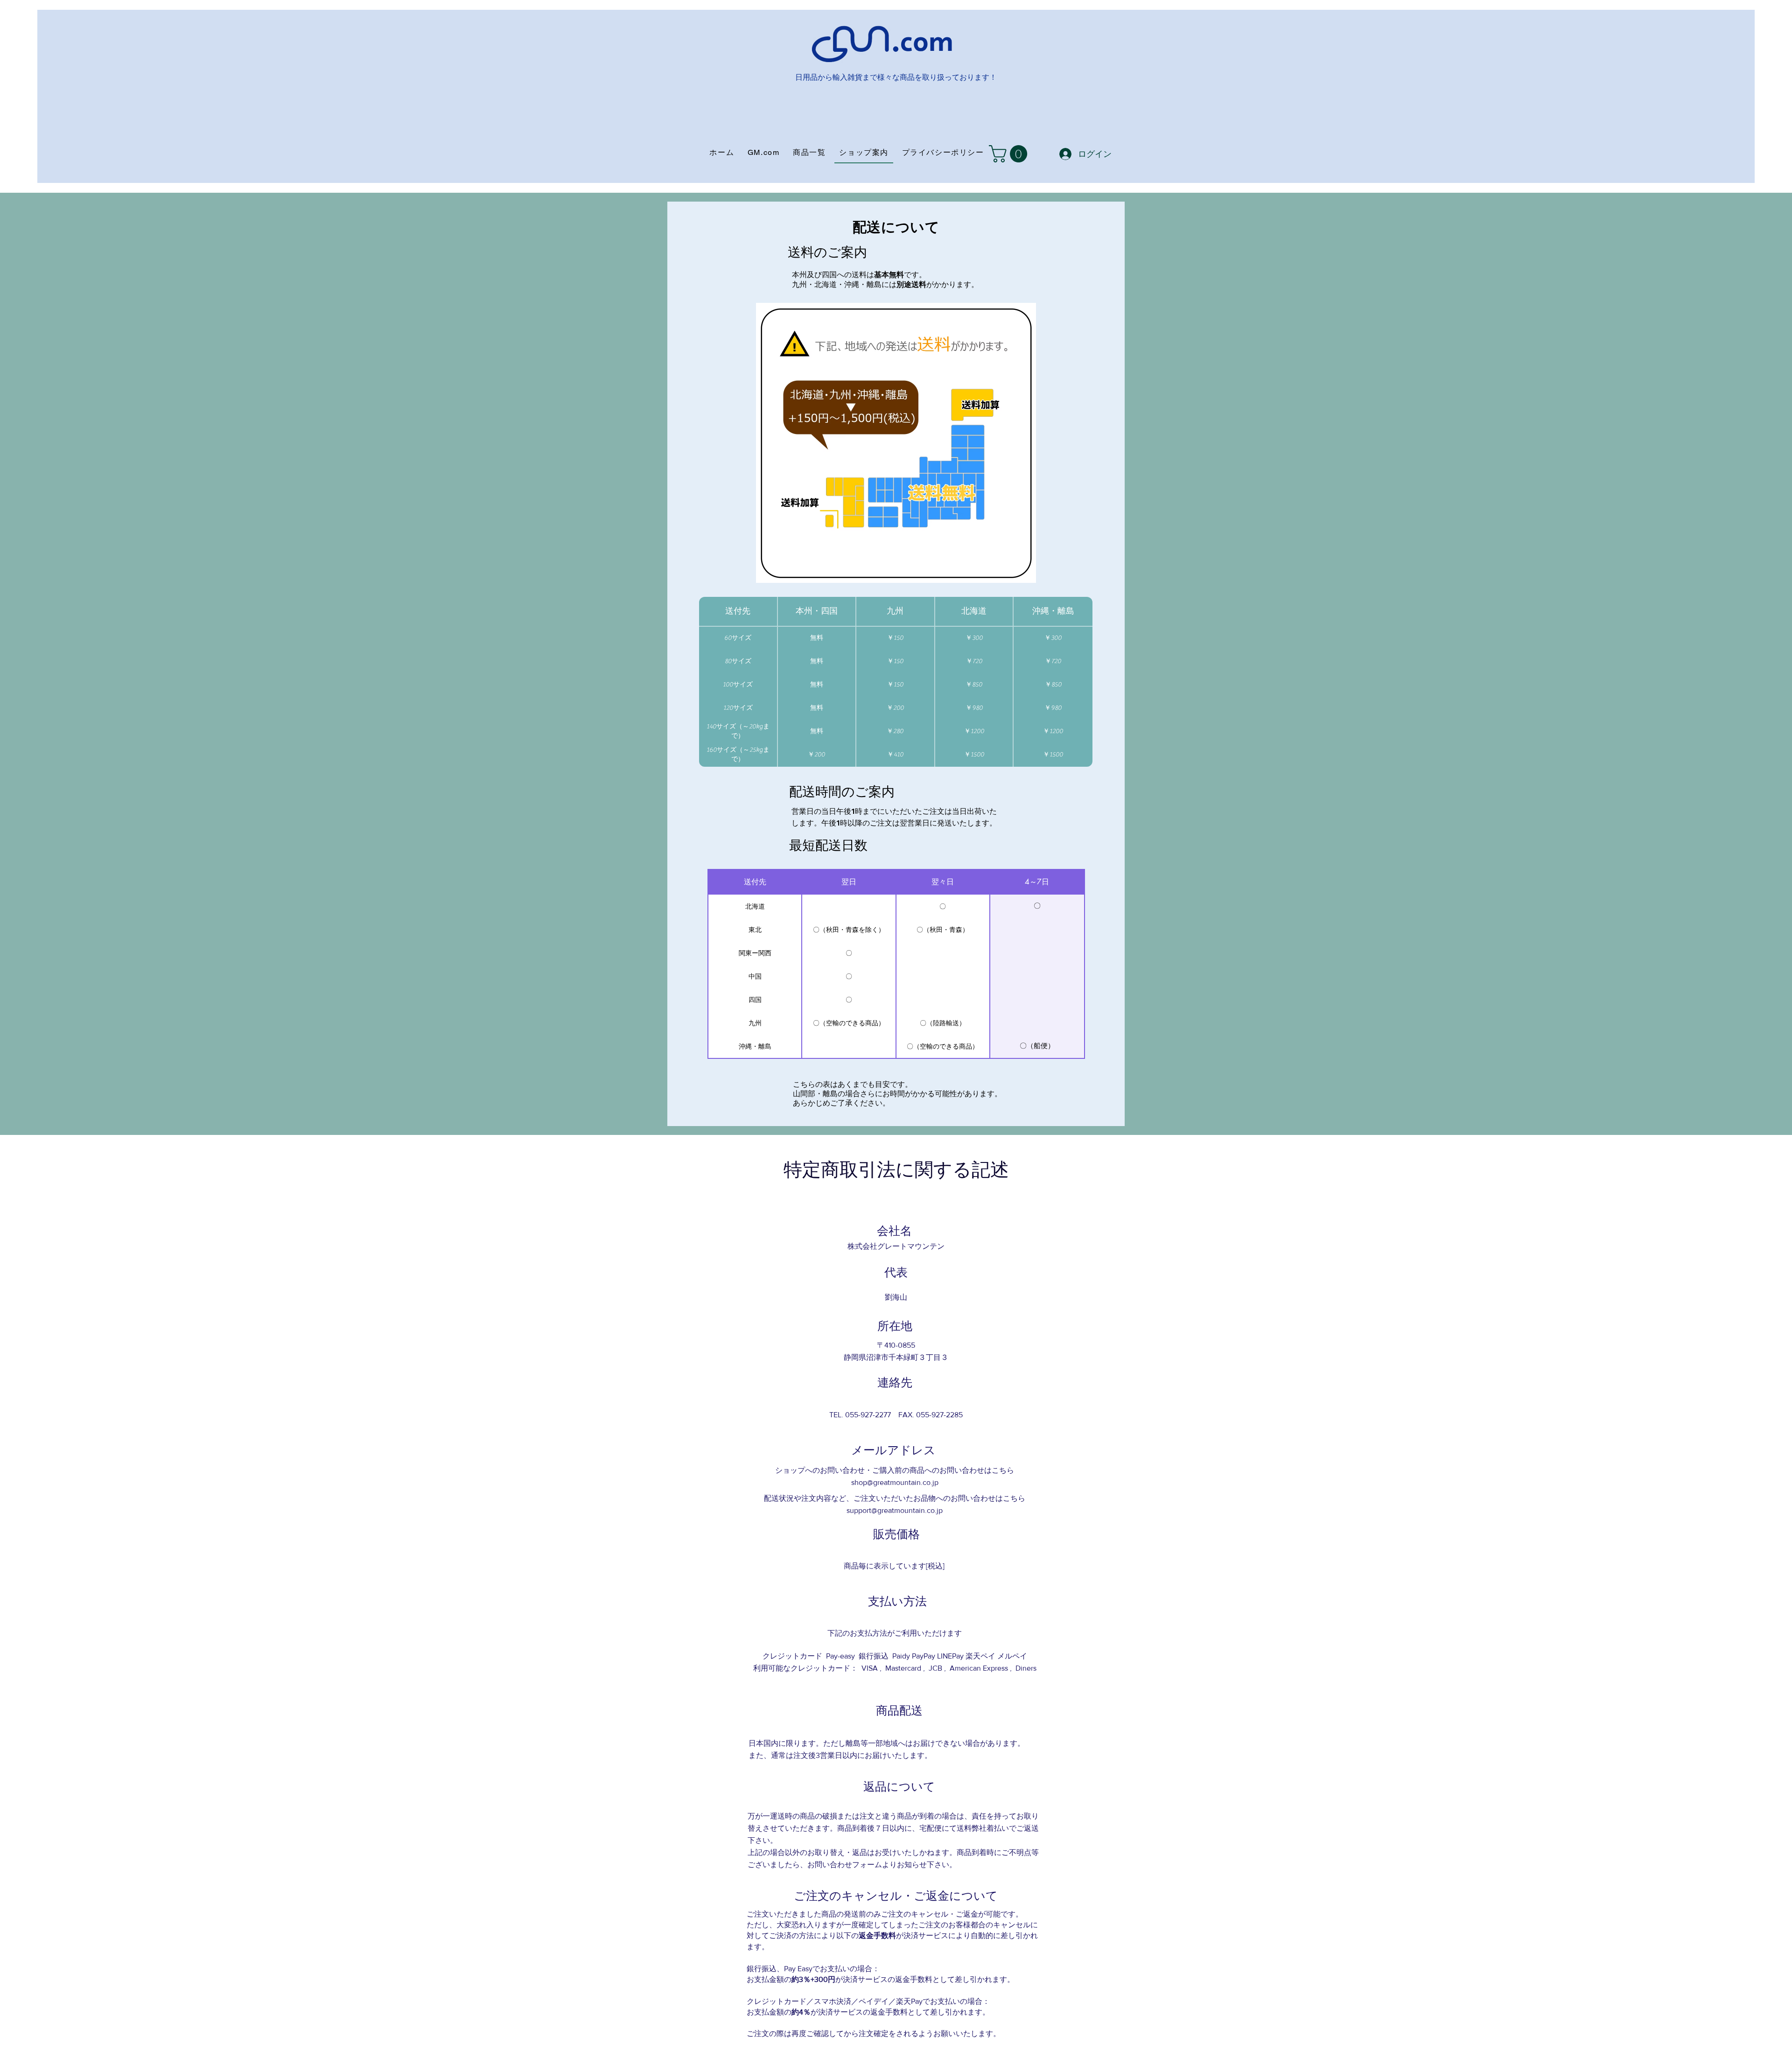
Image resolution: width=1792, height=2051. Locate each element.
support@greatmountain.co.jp (895, 1510)
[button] (1010, 154)
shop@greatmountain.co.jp (895, 1482)
